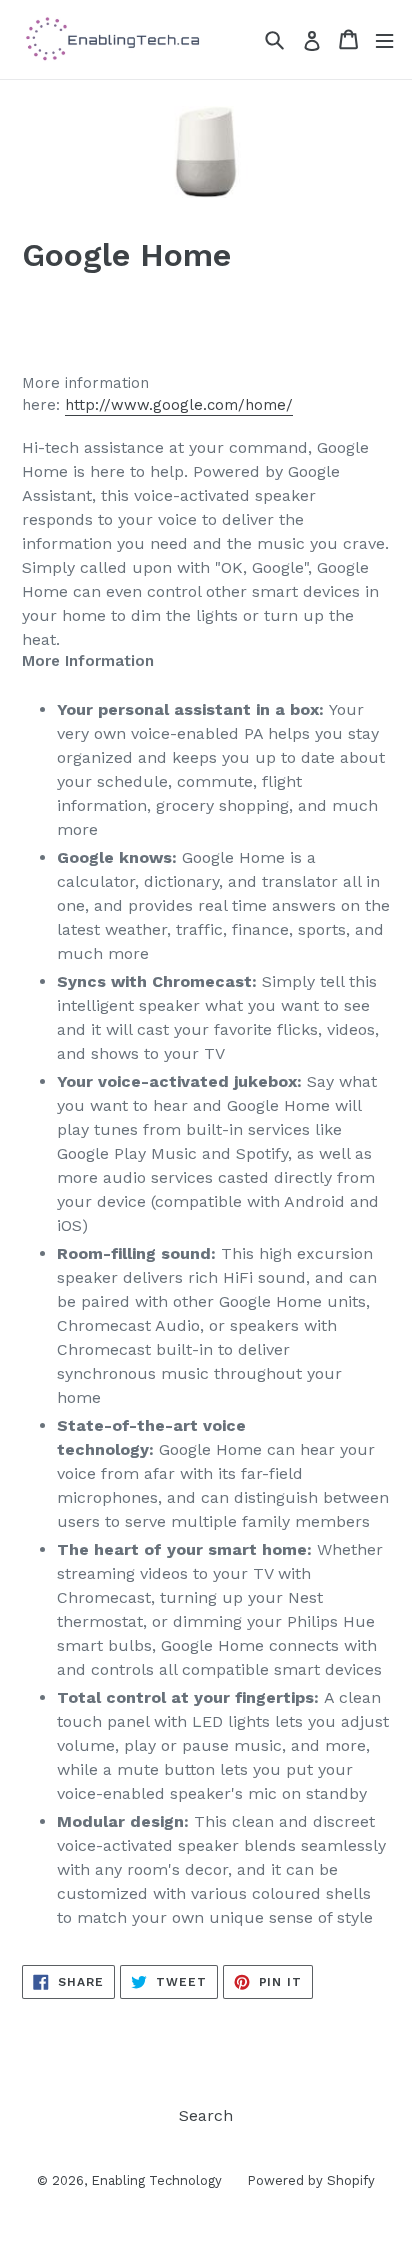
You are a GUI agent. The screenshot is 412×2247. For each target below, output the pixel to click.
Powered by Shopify (311, 2180)
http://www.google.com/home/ (179, 405)
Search (206, 2115)
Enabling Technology (156, 2180)
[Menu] (384, 39)
